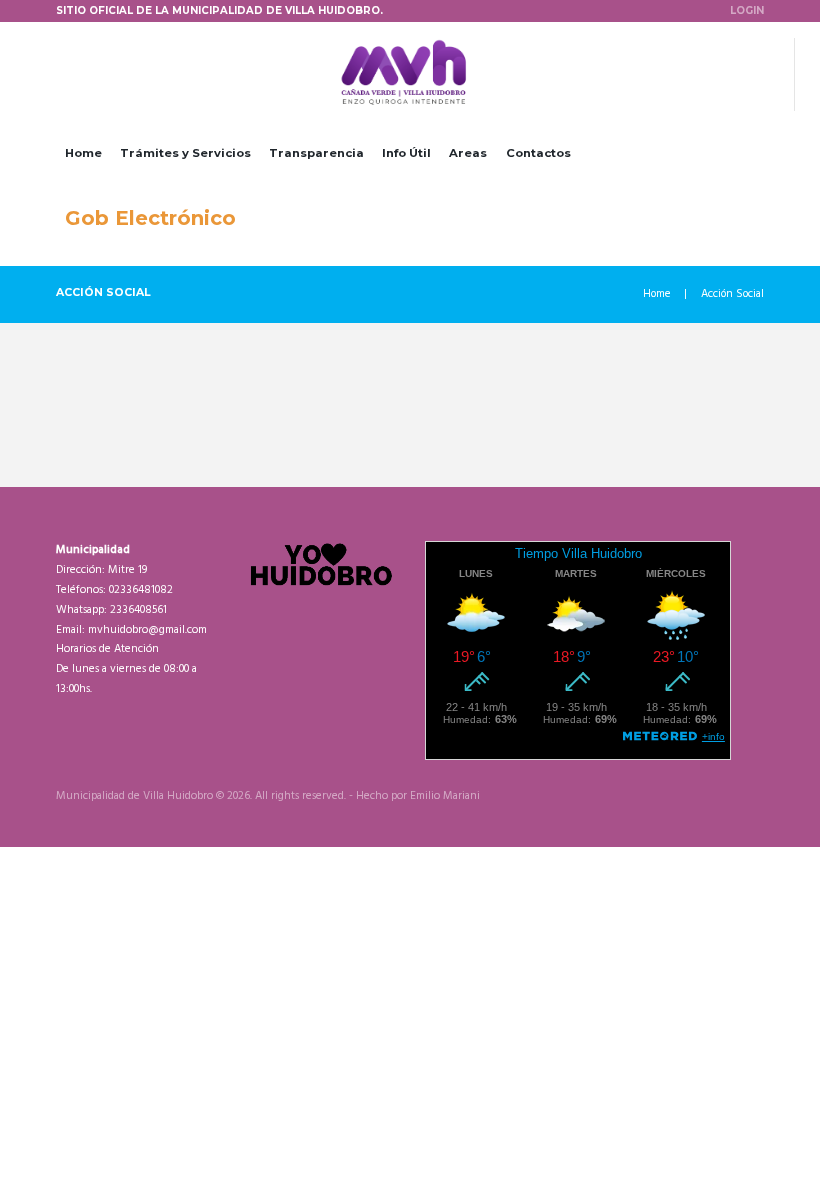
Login (747, 10)
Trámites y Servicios (185, 153)
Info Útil (406, 153)
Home (83, 153)
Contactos (538, 153)
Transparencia (316, 153)
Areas (468, 153)
